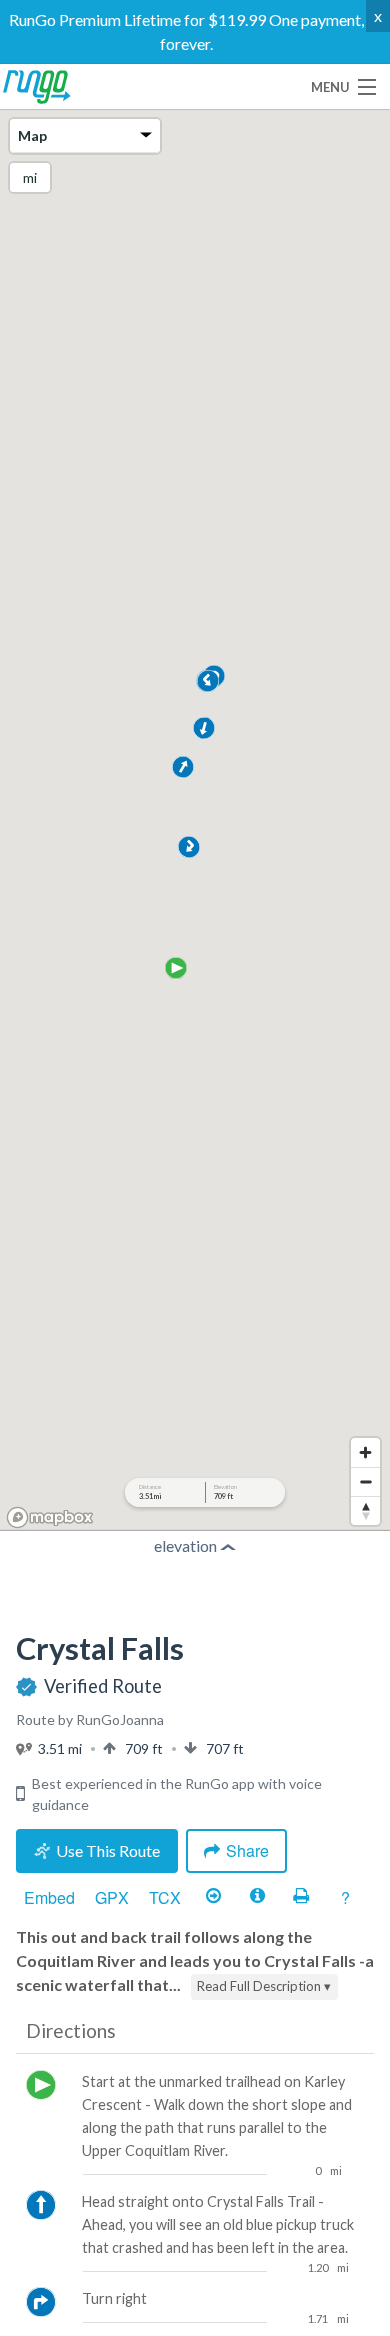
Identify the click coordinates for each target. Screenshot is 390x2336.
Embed (49, 1897)
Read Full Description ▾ (264, 1986)
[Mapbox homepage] (50, 1517)
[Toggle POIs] (257, 1897)
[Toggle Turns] (213, 1897)
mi (30, 177)
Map (32, 135)
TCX (165, 1897)
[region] (195, 822)
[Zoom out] (365, 1481)
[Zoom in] (365, 1452)
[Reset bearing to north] (365, 1510)
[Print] (301, 1897)
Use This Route (108, 1850)
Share (247, 1850)
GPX (112, 1897)
